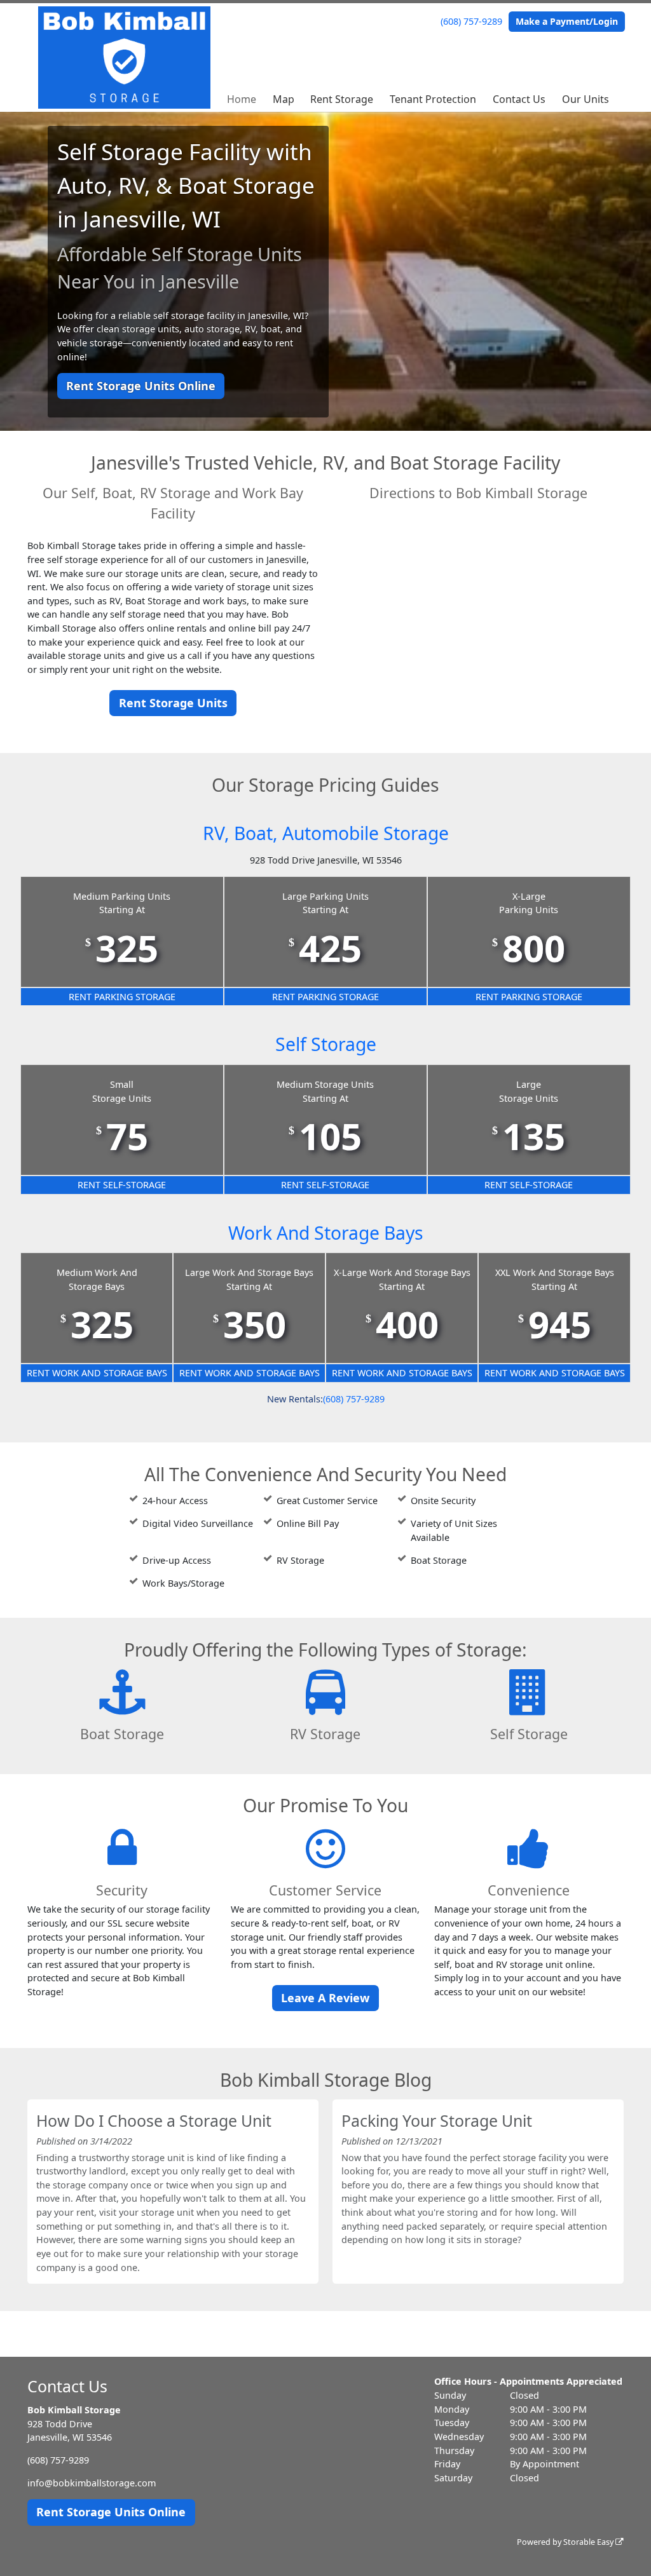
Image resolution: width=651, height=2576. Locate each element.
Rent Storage (342, 99)
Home (242, 99)
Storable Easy (589, 2542)
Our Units (586, 99)
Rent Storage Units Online (141, 386)
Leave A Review (325, 1998)
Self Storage (326, 1044)
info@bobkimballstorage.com (92, 2483)
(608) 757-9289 (471, 21)
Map (284, 99)
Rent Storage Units (173, 703)
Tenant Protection (433, 99)
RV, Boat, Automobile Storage (326, 833)
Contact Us (519, 99)
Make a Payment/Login (567, 21)
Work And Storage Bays (326, 1233)
